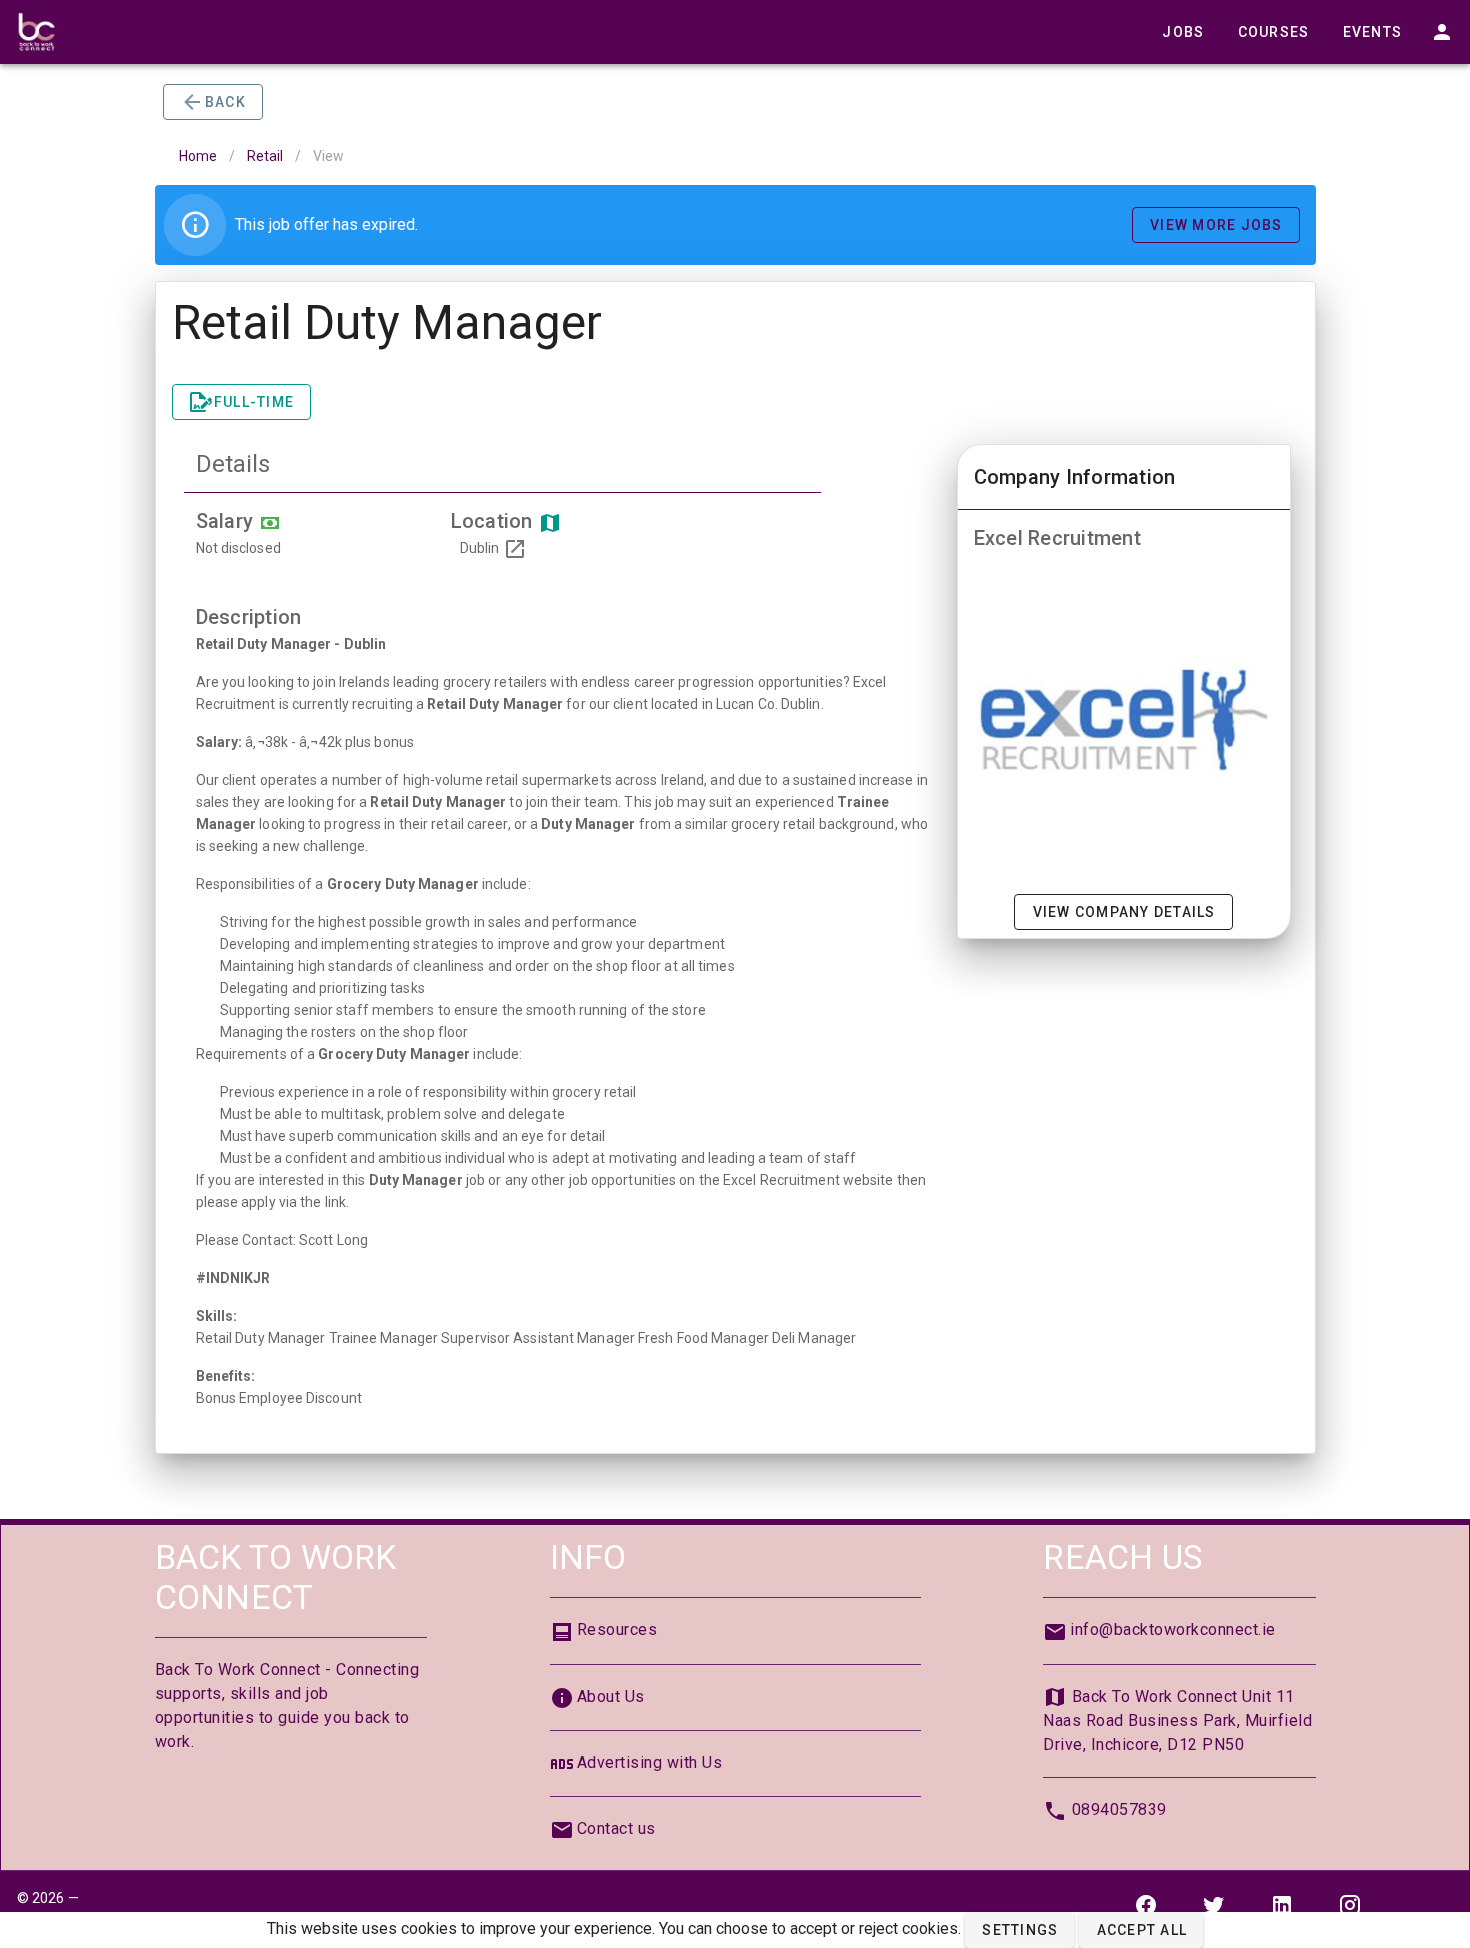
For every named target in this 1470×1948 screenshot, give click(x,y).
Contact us (616, 1828)
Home (198, 156)
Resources (617, 1629)
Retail (265, 156)
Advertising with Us (650, 1762)
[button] (1019, 1930)
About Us (611, 1696)
